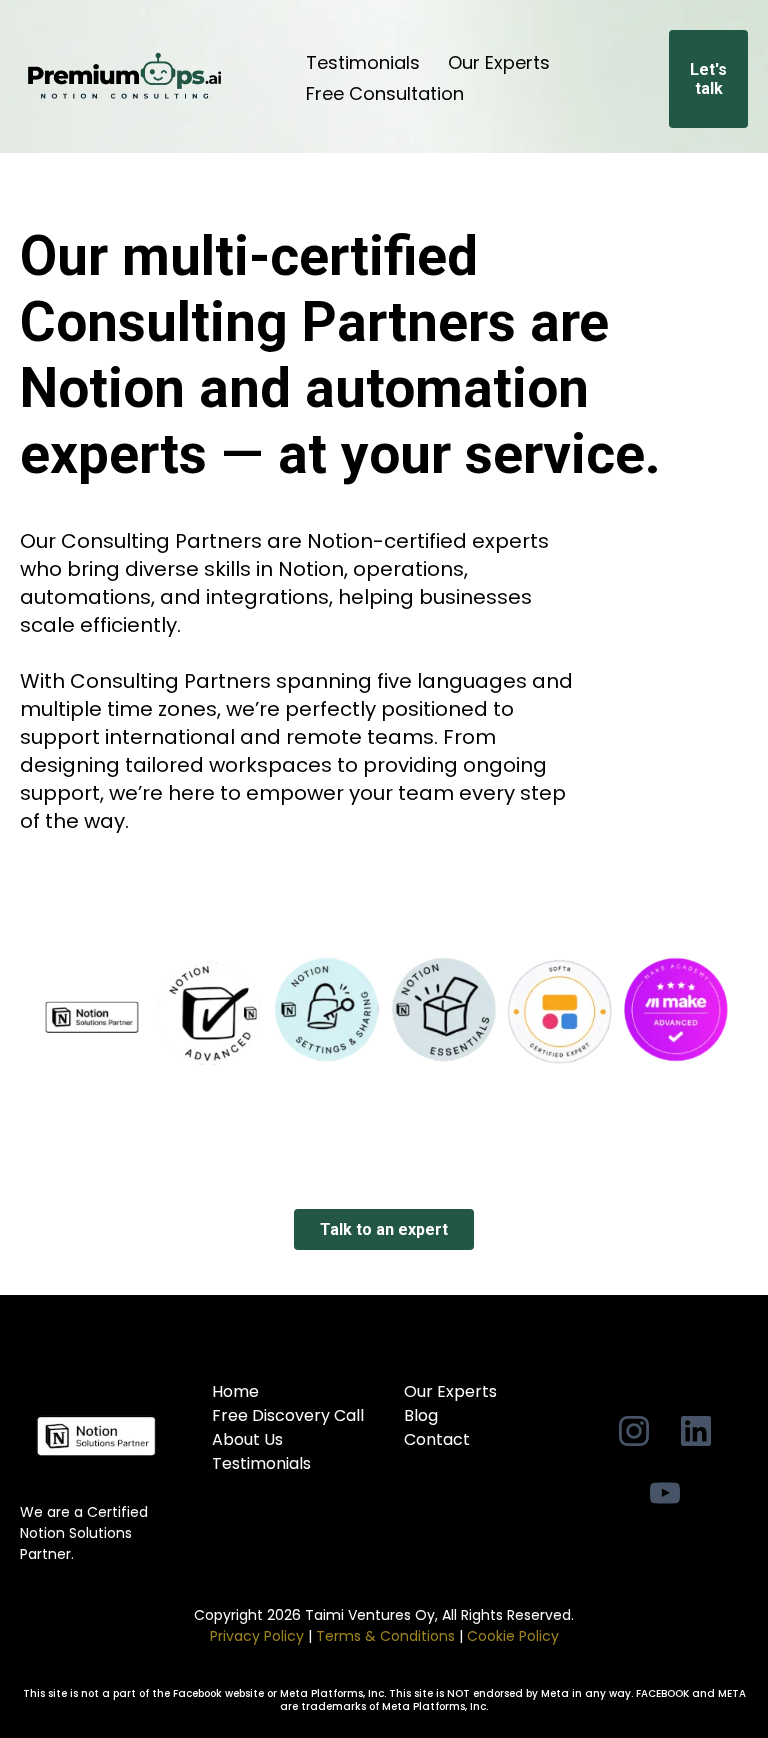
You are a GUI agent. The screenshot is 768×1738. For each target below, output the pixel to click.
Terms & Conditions (385, 1636)
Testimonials (363, 62)
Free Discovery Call (288, 1415)
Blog (421, 1415)
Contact (437, 1439)
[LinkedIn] (696, 1431)
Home (235, 1391)
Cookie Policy (513, 1636)
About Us (247, 1439)
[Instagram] (634, 1431)
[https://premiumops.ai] (124, 78)
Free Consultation (385, 93)
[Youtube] (665, 1493)
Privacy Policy (259, 1636)
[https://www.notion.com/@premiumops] (96, 1436)
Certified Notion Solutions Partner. (84, 1533)
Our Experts (499, 62)
